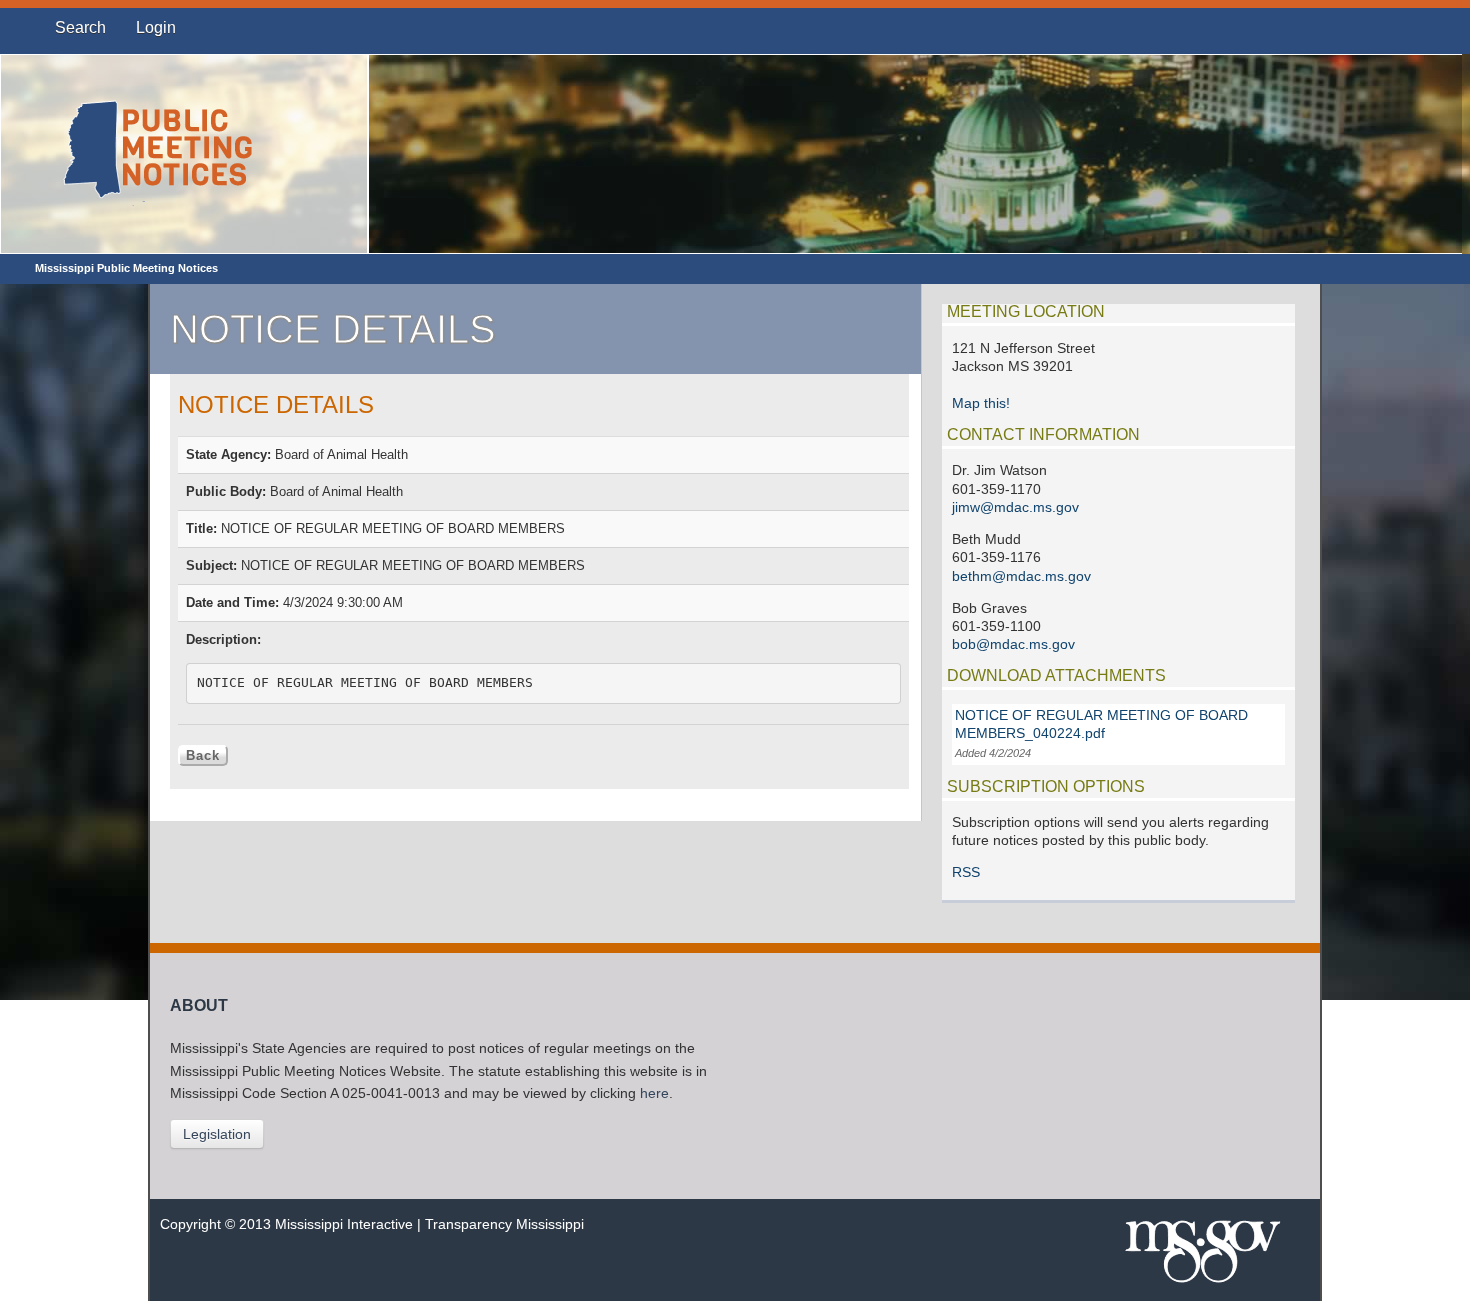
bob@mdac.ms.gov (1013, 644)
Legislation (217, 1134)
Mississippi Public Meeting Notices (126, 268)
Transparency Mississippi (504, 1224)
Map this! (981, 403)
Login (156, 27)
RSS (966, 872)
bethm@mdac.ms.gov (1021, 576)
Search (80, 27)
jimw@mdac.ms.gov (1015, 507)
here (654, 1093)
